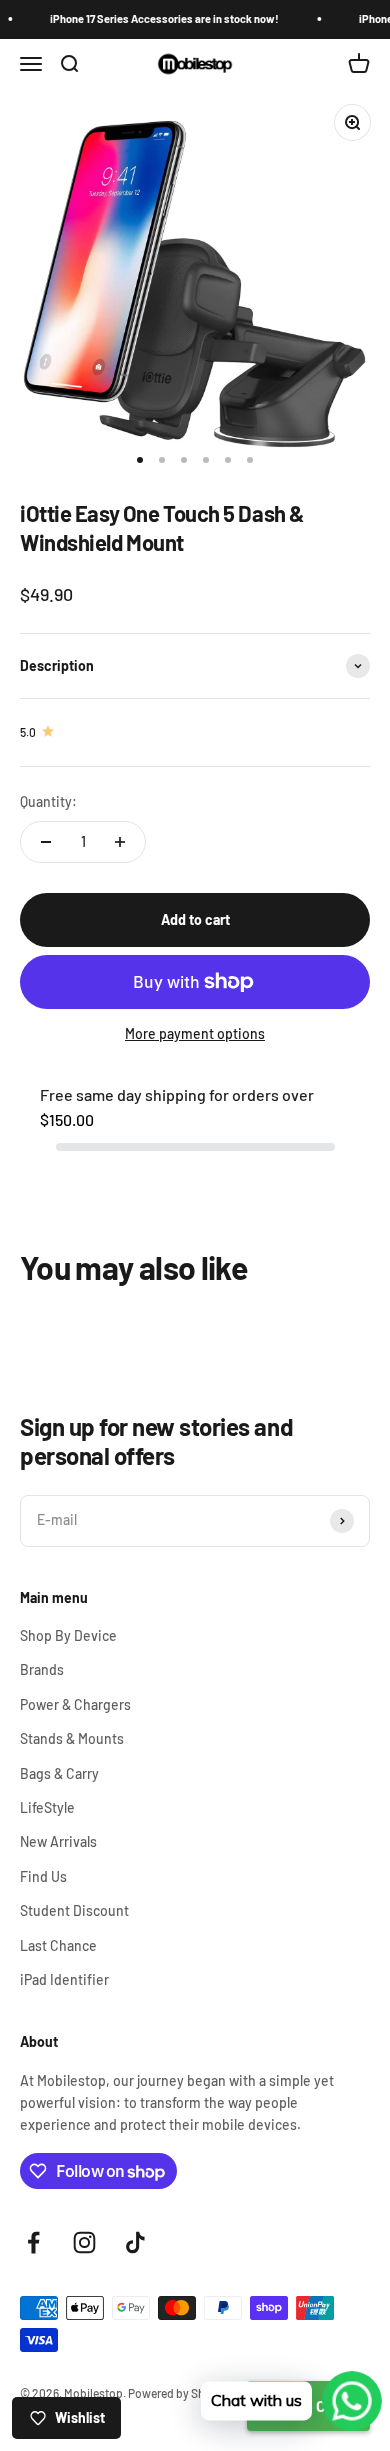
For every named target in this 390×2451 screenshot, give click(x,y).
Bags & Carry (59, 1773)
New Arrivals (58, 1841)
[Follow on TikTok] (135, 2242)
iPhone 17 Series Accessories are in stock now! (155, 18)
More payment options (195, 1033)
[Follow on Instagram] (84, 2242)
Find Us (43, 1876)
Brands (42, 1669)
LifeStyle (47, 1807)
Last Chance (58, 1945)
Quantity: (48, 801)
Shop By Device (68, 1635)
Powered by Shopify (180, 2393)
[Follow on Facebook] (33, 2242)
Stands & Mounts (72, 1738)
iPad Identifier (64, 1979)
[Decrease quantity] (46, 842)
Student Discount (74, 1910)
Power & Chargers (75, 1704)
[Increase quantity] (120, 842)
